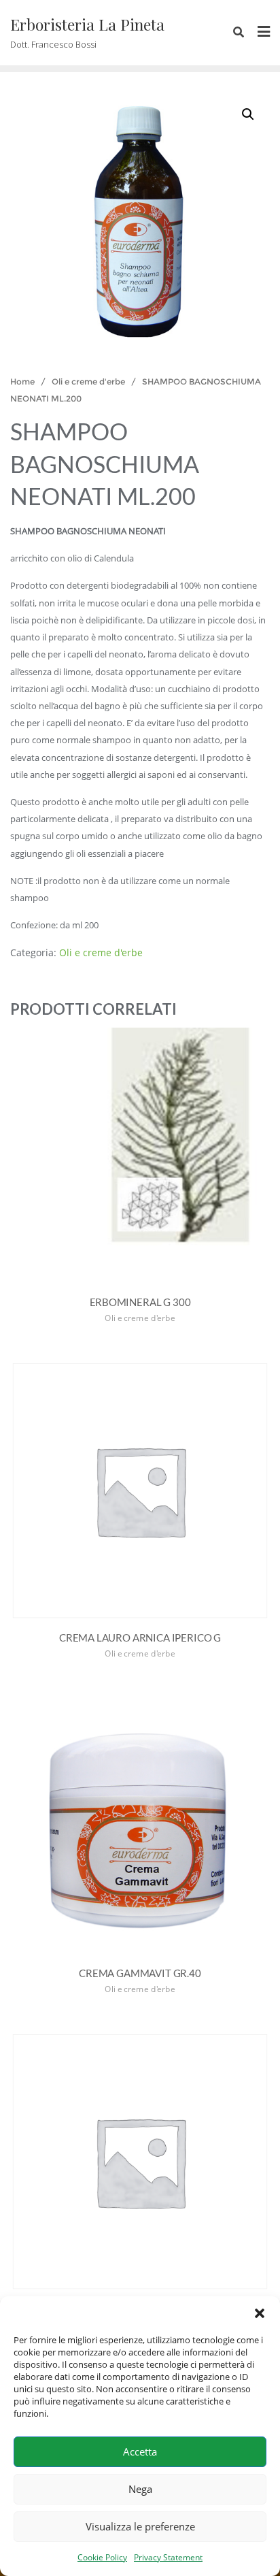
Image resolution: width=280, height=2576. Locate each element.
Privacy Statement (168, 2557)
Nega (140, 2489)
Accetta (140, 2451)
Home (22, 381)
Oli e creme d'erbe (88, 381)
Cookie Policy (102, 2557)
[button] (260, 2313)
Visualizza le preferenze (140, 2526)
